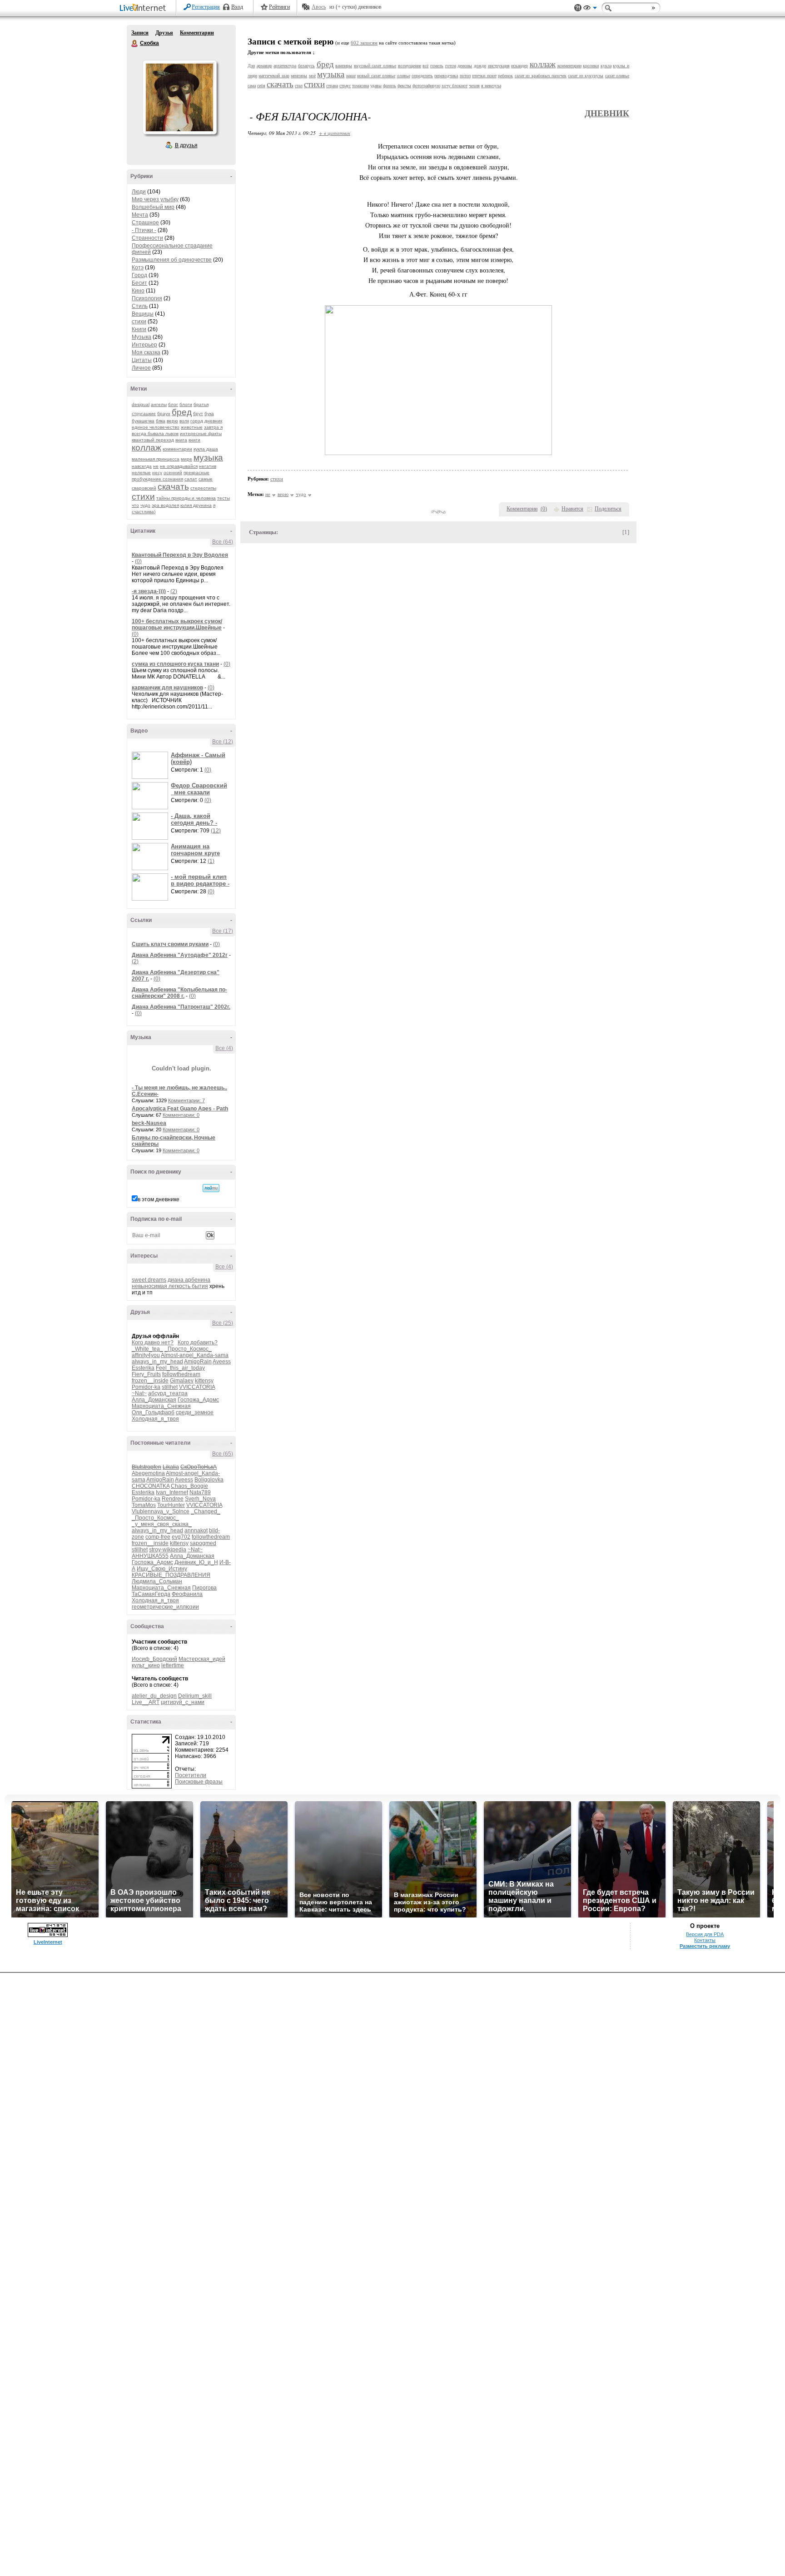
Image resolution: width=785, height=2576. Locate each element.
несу (157, 473)
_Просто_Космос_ (188, 1349)
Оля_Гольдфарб (153, 1412)
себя (261, 86)
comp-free (158, 1537)
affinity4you (146, 1355)
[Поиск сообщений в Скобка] (211, 1188)
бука (209, 414)
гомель (437, 66)
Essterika (143, 1368)
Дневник (607, 113)
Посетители (191, 1775)
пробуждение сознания (157, 479)
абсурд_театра (168, 1393)
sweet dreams (149, 1280)
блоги (186, 404)
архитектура (285, 66)
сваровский (144, 488)
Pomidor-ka (146, 1387)
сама (252, 86)
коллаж (147, 448)
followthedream (181, 1374)
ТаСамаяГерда (151, 1594)
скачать (173, 487)
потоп (465, 76)
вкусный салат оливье (375, 66)
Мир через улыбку (155, 199)
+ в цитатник (335, 133)
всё (425, 66)
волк (184, 421)
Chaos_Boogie (189, 1486)
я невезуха (491, 86)
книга (181, 440)
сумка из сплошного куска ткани (175, 664)
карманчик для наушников (167, 688)
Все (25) (223, 1323)
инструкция (499, 66)
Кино (138, 291)
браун (164, 414)
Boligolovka (209, 1480)
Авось (319, 7)
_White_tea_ (147, 1349)
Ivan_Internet (172, 1492)
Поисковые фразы (199, 1782)
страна (332, 86)
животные (192, 427)
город (197, 421)
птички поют (484, 76)
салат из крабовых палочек (541, 76)
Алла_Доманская (154, 1400)
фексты (404, 86)
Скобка (135, 44)
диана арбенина (189, 1280)
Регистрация (206, 7)
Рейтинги (279, 7)
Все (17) (223, 931)
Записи (140, 33)
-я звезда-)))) (149, 591)
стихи (139, 322)
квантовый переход (153, 440)
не (156, 466)
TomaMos (144, 1505)
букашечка (143, 421)
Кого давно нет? (153, 1342)
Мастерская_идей (202, 1659)
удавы (376, 86)
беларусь (306, 66)
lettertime (173, 1665)
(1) (211, 861)
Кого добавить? (198, 1342)
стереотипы (203, 488)
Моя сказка (146, 352)
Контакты (705, 1940)
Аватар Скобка (179, 97)
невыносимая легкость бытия (170, 1286)
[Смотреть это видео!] (151, 765)
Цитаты (142, 360)
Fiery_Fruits (146, 1374)
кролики (591, 66)
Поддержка (578, 8)
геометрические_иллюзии (165, 1607)
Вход (237, 7)
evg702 (181, 1537)
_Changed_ (206, 1511)
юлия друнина (196, 505)
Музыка (142, 337)
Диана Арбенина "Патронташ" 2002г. (181, 1007)
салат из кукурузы (586, 76)
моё (312, 76)
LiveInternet (144, 8)
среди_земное (195, 1412)
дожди (480, 66)
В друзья (186, 145)
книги (194, 440)
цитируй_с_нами (183, 1702)
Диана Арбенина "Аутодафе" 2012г (180, 955)
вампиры (344, 66)
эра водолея (165, 505)
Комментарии (197, 33)
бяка (161, 421)
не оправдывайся (179, 466)
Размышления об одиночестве (172, 260)
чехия (474, 86)
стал (299, 86)
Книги (139, 329)
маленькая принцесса (156, 459)
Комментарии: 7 (186, 1100)
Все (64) (223, 542)
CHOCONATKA (151, 1486)
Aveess (222, 1362)
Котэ (138, 268)
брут (198, 414)
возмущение (410, 66)
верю (172, 421)
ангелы (159, 404)
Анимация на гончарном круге (195, 850)
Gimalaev (182, 1381)
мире (186, 459)
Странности (147, 238)
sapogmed (203, 1543)
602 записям (364, 43)
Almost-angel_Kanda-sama (195, 1355)
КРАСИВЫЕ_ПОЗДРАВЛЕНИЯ (171, 1575)
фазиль (390, 86)
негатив (208, 466)
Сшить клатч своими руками (170, 944)
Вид (590, 9)
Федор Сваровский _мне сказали (199, 789)
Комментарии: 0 (181, 1115)
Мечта (140, 215)
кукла (606, 66)
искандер (519, 66)
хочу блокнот (455, 86)
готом (451, 66)
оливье (404, 76)
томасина (360, 86)
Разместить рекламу (705, 1946)
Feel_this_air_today (180, 1368)
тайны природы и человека (186, 498)
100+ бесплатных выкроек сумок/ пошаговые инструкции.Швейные (177, 624)
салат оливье (617, 76)
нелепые (141, 473)
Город (139, 275)
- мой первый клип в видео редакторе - (200, 880)
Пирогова (204, 1588)
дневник (213, 421)
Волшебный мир (153, 207)
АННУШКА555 (150, 1556)
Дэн (251, 66)
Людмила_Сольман (157, 1581)
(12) (216, 831)
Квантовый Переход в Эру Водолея (180, 555)
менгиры (299, 76)
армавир (264, 66)
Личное (141, 368)
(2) (174, 591)
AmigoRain (198, 1362)
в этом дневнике (159, 1199)
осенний (173, 473)
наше (351, 76)
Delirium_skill (195, 1696)
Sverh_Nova (200, 1499)
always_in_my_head (157, 1362)
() (544, 509)
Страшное (145, 223)
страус (345, 86)
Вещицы (143, 314)
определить (422, 76)
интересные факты (201, 433)
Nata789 (200, 1492)
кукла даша (206, 449)
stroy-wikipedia (168, 1550)
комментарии (177, 449)
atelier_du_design (154, 1696)
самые (206, 479)
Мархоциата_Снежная (161, 1406)
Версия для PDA (705, 1934)
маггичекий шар (274, 76)
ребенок (505, 76)
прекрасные (196, 473)
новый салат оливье (376, 76)
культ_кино (146, 1665)
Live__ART (146, 1702)
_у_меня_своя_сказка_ (162, 1524)
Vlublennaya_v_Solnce (161, 1511)
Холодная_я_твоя (155, 1419)
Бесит (139, 283)
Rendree (173, 1499)
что (135, 505)
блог (173, 404)
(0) (138, 561)
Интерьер (144, 345)
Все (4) (224, 1048)
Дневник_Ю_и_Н (196, 1562)
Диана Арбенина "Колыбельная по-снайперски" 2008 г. (179, 993)
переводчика (446, 76)
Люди (139, 192)
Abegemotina (148, 1473)
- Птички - (144, 230)
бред (182, 412)
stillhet (170, 1387)
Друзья (164, 33)
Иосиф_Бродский (154, 1659)
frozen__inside (150, 1381)
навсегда (142, 466)
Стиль (140, 306)
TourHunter (171, 1505)
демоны (465, 66)
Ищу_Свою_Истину (162, 1569)
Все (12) (223, 742)
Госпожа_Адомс (198, 1400)
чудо (145, 505)
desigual (141, 404)
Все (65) (223, 1454)
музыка (208, 458)
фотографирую (426, 86)
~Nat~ (139, 1393)
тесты (224, 498)
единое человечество (156, 427)
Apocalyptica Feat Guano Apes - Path (180, 1109)
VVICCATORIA (197, 1387)
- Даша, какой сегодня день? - (194, 819)
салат (191, 479)
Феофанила (187, 1594)
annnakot (196, 1531)
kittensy (204, 1381)
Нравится (572, 509)
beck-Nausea (149, 1123)
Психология (147, 298)
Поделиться (608, 509)
